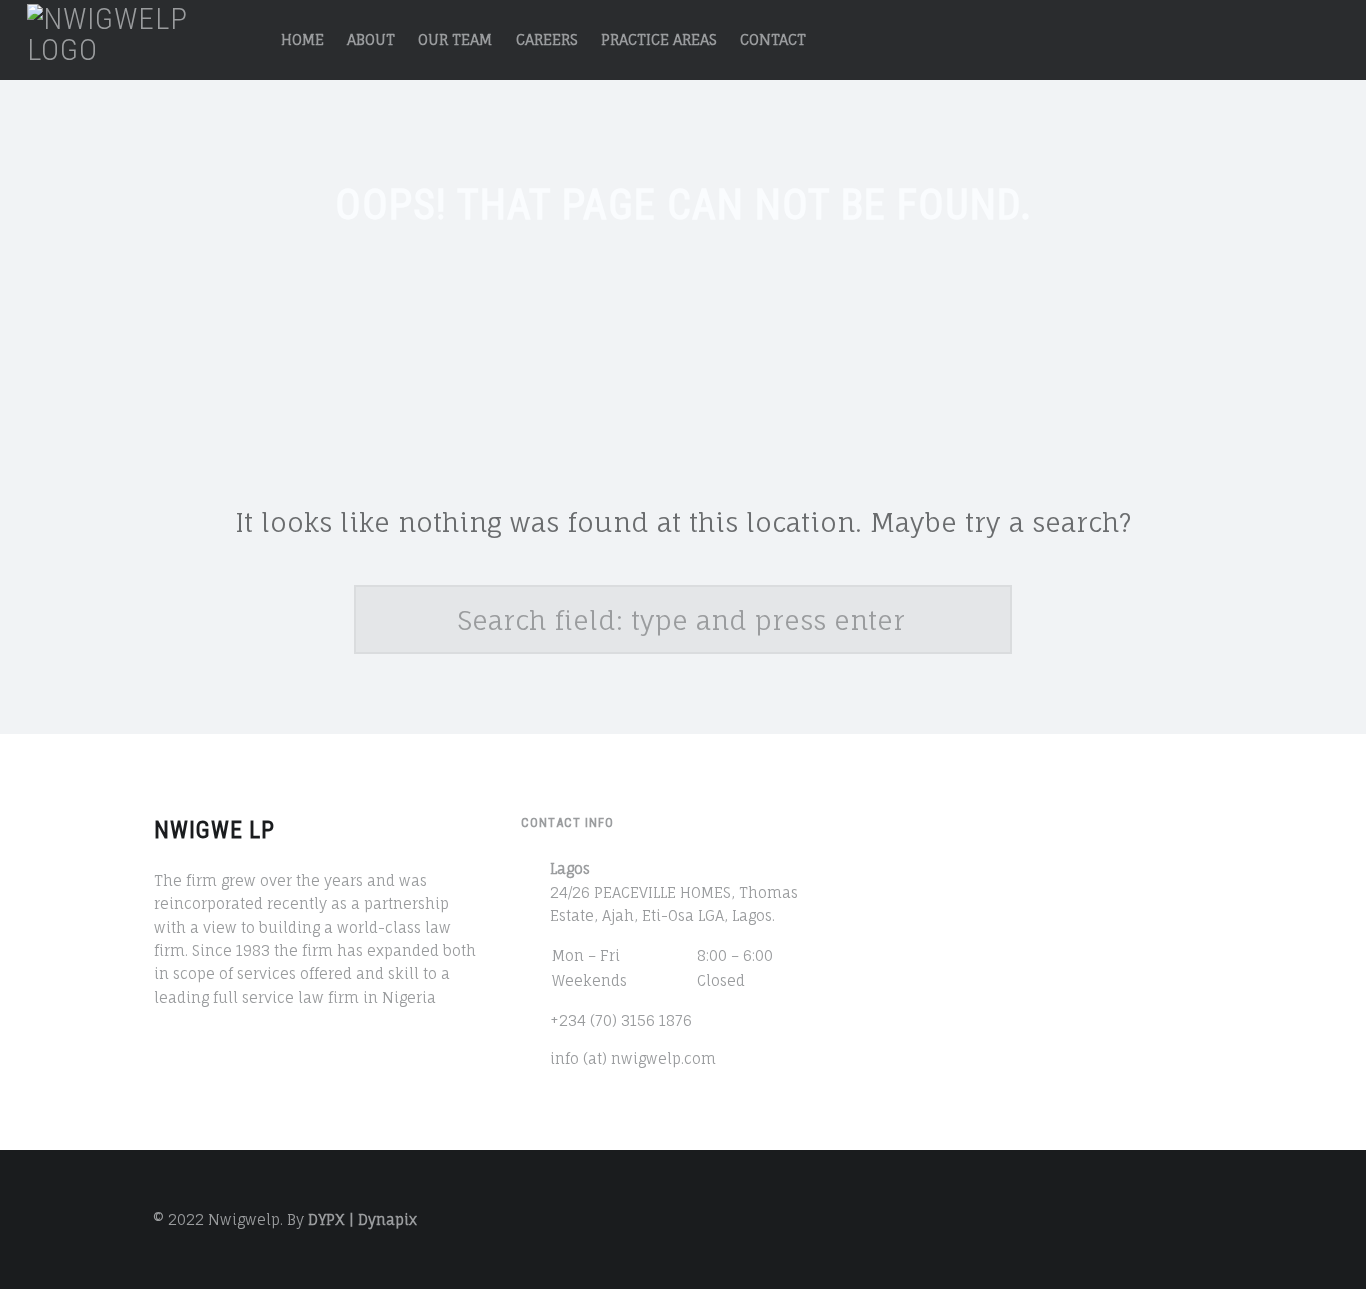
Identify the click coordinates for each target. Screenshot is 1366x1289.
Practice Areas (659, 39)
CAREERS (547, 39)
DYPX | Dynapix (362, 1219)
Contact (773, 39)
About (371, 39)
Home (302, 39)
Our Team (455, 39)
